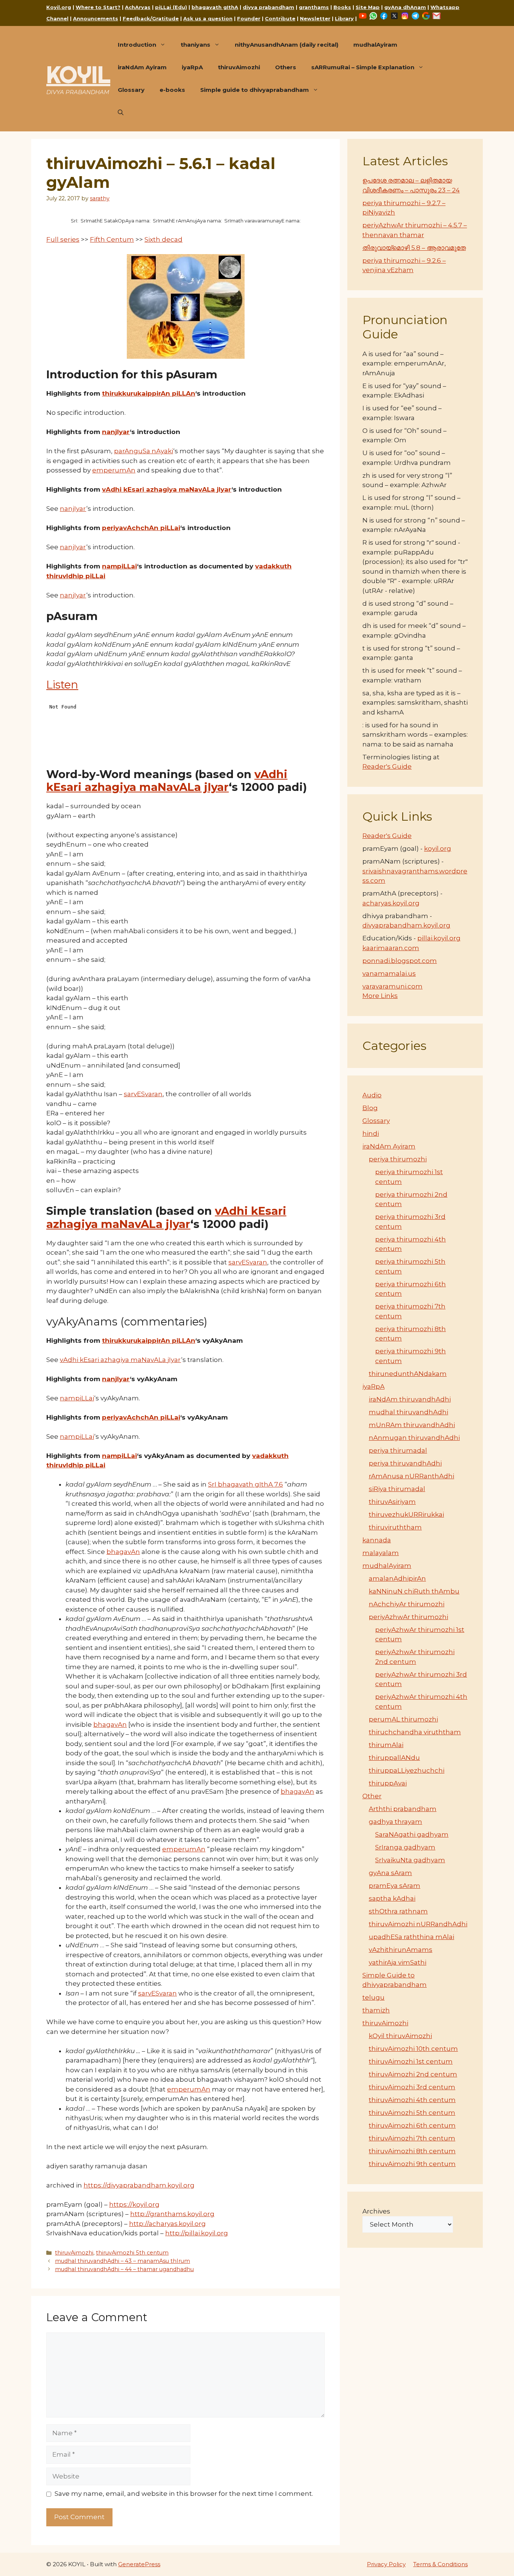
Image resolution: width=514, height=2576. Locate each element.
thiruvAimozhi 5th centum (132, 2253)
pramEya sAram (395, 1886)
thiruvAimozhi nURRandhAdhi (418, 1924)
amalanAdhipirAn (397, 1578)
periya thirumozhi (398, 1159)
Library (344, 18)
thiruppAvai (388, 1783)
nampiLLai (119, 566)
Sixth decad (163, 239)
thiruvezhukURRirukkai (406, 1514)
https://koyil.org (134, 2204)
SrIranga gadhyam (405, 1847)
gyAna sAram (390, 1873)
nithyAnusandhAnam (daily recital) (287, 45)
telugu (373, 1997)
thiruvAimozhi (239, 67)
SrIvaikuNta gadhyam (410, 1860)
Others (286, 67)
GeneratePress (139, 2564)
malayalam (381, 1553)
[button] (121, 113)
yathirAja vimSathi (398, 1962)
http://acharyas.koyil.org (167, 2224)
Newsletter (315, 18)
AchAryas (138, 7)
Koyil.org (59, 7)
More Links (380, 996)
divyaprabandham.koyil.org (406, 925)
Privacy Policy (386, 2564)
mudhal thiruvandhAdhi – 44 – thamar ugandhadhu (124, 2269)
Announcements (96, 18)
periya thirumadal (398, 1450)
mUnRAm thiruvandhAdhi (412, 1425)
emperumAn (114, 470)
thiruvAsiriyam (392, 1502)
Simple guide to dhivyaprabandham (255, 90)
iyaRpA (192, 67)
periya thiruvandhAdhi (405, 1463)
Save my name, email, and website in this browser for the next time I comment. (184, 2494)
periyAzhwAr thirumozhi (408, 1617)
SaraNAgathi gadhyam (412, 1834)
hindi (371, 1133)
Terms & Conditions (440, 2564)
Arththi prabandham (403, 1809)
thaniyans (195, 45)
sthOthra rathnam (398, 1911)
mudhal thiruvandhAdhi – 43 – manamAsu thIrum (122, 2261)
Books (342, 7)
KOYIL (78, 75)
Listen (62, 685)
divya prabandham (268, 7)
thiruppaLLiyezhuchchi (407, 1770)
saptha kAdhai (392, 1898)
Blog (370, 1108)
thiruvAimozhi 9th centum (412, 2164)
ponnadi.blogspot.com (400, 961)
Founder (249, 18)
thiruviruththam (395, 1527)
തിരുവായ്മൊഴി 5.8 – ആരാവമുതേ (414, 248)
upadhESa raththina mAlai (411, 1937)
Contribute (280, 18)
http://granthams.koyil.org (172, 2214)
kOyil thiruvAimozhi (400, 2036)
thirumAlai (386, 1745)
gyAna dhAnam (405, 7)
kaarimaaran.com (391, 948)
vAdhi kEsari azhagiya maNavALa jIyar (167, 489)
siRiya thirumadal (397, 1489)
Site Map (368, 7)
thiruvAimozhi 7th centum (412, 2138)
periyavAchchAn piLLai (141, 528)
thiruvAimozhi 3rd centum (412, 2087)
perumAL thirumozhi (403, 1719)
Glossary (131, 90)
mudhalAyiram (375, 45)
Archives (376, 2211)
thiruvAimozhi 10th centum (413, 2049)
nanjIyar (116, 432)
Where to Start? (98, 7)
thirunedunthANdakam (408, 1374)
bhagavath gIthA (215, 7)
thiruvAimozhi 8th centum (412, 2151)
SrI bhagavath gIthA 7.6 (246, 1484)
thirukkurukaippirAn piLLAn (149, 393)
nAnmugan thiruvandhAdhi (414, 1438)
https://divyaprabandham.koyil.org (139, 2185)
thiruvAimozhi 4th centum (412, 2100)
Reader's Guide (387, 766)
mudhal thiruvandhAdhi (408, 1412)
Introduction (137, 45)
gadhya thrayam (395, 1822)
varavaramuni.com (392, 986)
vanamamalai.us (389, 973)
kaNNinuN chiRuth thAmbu (414, 1591)
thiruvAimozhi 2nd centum (413, 2074)
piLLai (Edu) (171, 7)
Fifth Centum (112, 239)
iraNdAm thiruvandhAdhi (410, 1399)
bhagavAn (123, 1552)
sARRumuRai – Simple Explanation (363, 67)
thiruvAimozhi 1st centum (411, 2061)
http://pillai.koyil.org (197, 2233)
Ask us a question (208, 18)
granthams (314, 7)
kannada (377, 1540)
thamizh (376, 2010)
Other (372, 1796)
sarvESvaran (143, 1094)
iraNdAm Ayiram (142, 67)
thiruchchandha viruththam (415, 1732)
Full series (63, 239)
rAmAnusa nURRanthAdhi (411, 1476)
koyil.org (438, 849)
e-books (172, 90)
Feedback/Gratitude (151, 18)
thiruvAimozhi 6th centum (412, 2125)
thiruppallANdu (394, 1758)
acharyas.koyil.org (391, 903)
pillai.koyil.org (439, 938)
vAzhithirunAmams (401, 1950)
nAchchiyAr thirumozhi (407, 1604)
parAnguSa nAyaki (144, 451)
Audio (372, 1095)
